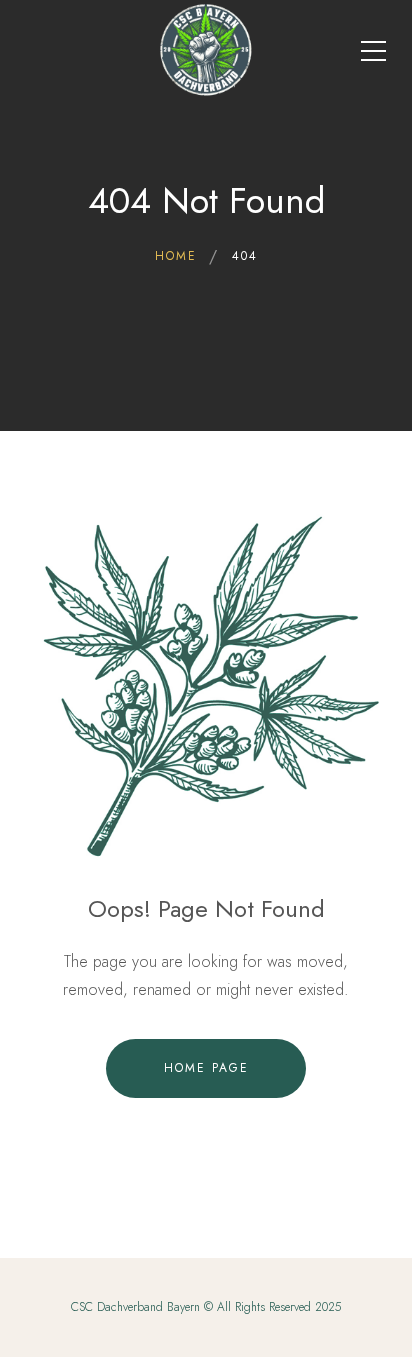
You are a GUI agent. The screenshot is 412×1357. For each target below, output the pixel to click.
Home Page (206, 1068)
